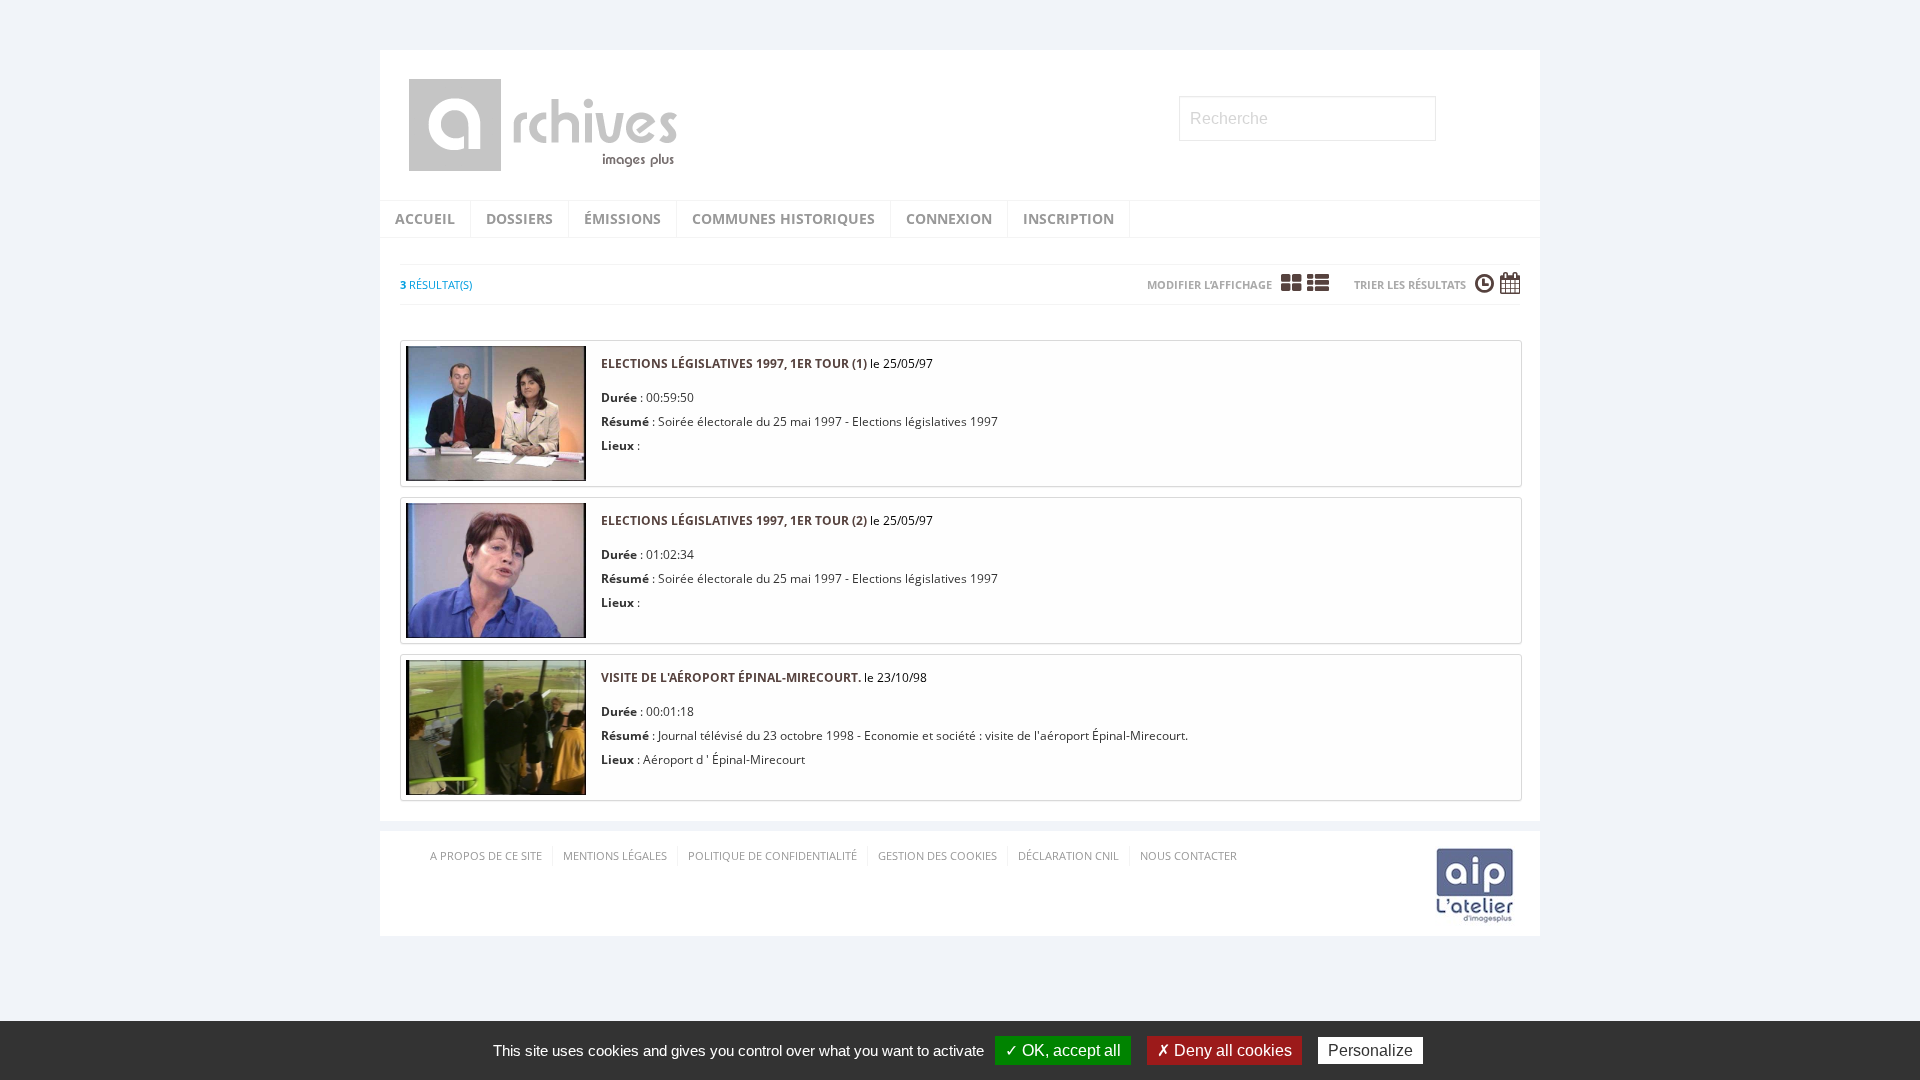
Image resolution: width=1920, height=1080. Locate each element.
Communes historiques (783, 218)
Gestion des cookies (937, 855)
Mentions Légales (615, 855)
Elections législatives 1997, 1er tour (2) (734, 520)
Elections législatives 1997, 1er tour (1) (734, 363)
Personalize (1370, 1050)
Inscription (1068, 218)
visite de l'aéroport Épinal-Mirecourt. (731, 677)
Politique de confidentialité (772, 855)
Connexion (949, 218)
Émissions (622, 218)
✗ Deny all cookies (1224, 1050)
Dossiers (519, 218)
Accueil (425, 218)
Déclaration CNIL (1068, 855)
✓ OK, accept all (1063, 1050)
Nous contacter (1188, 855)
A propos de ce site (486, 855)
